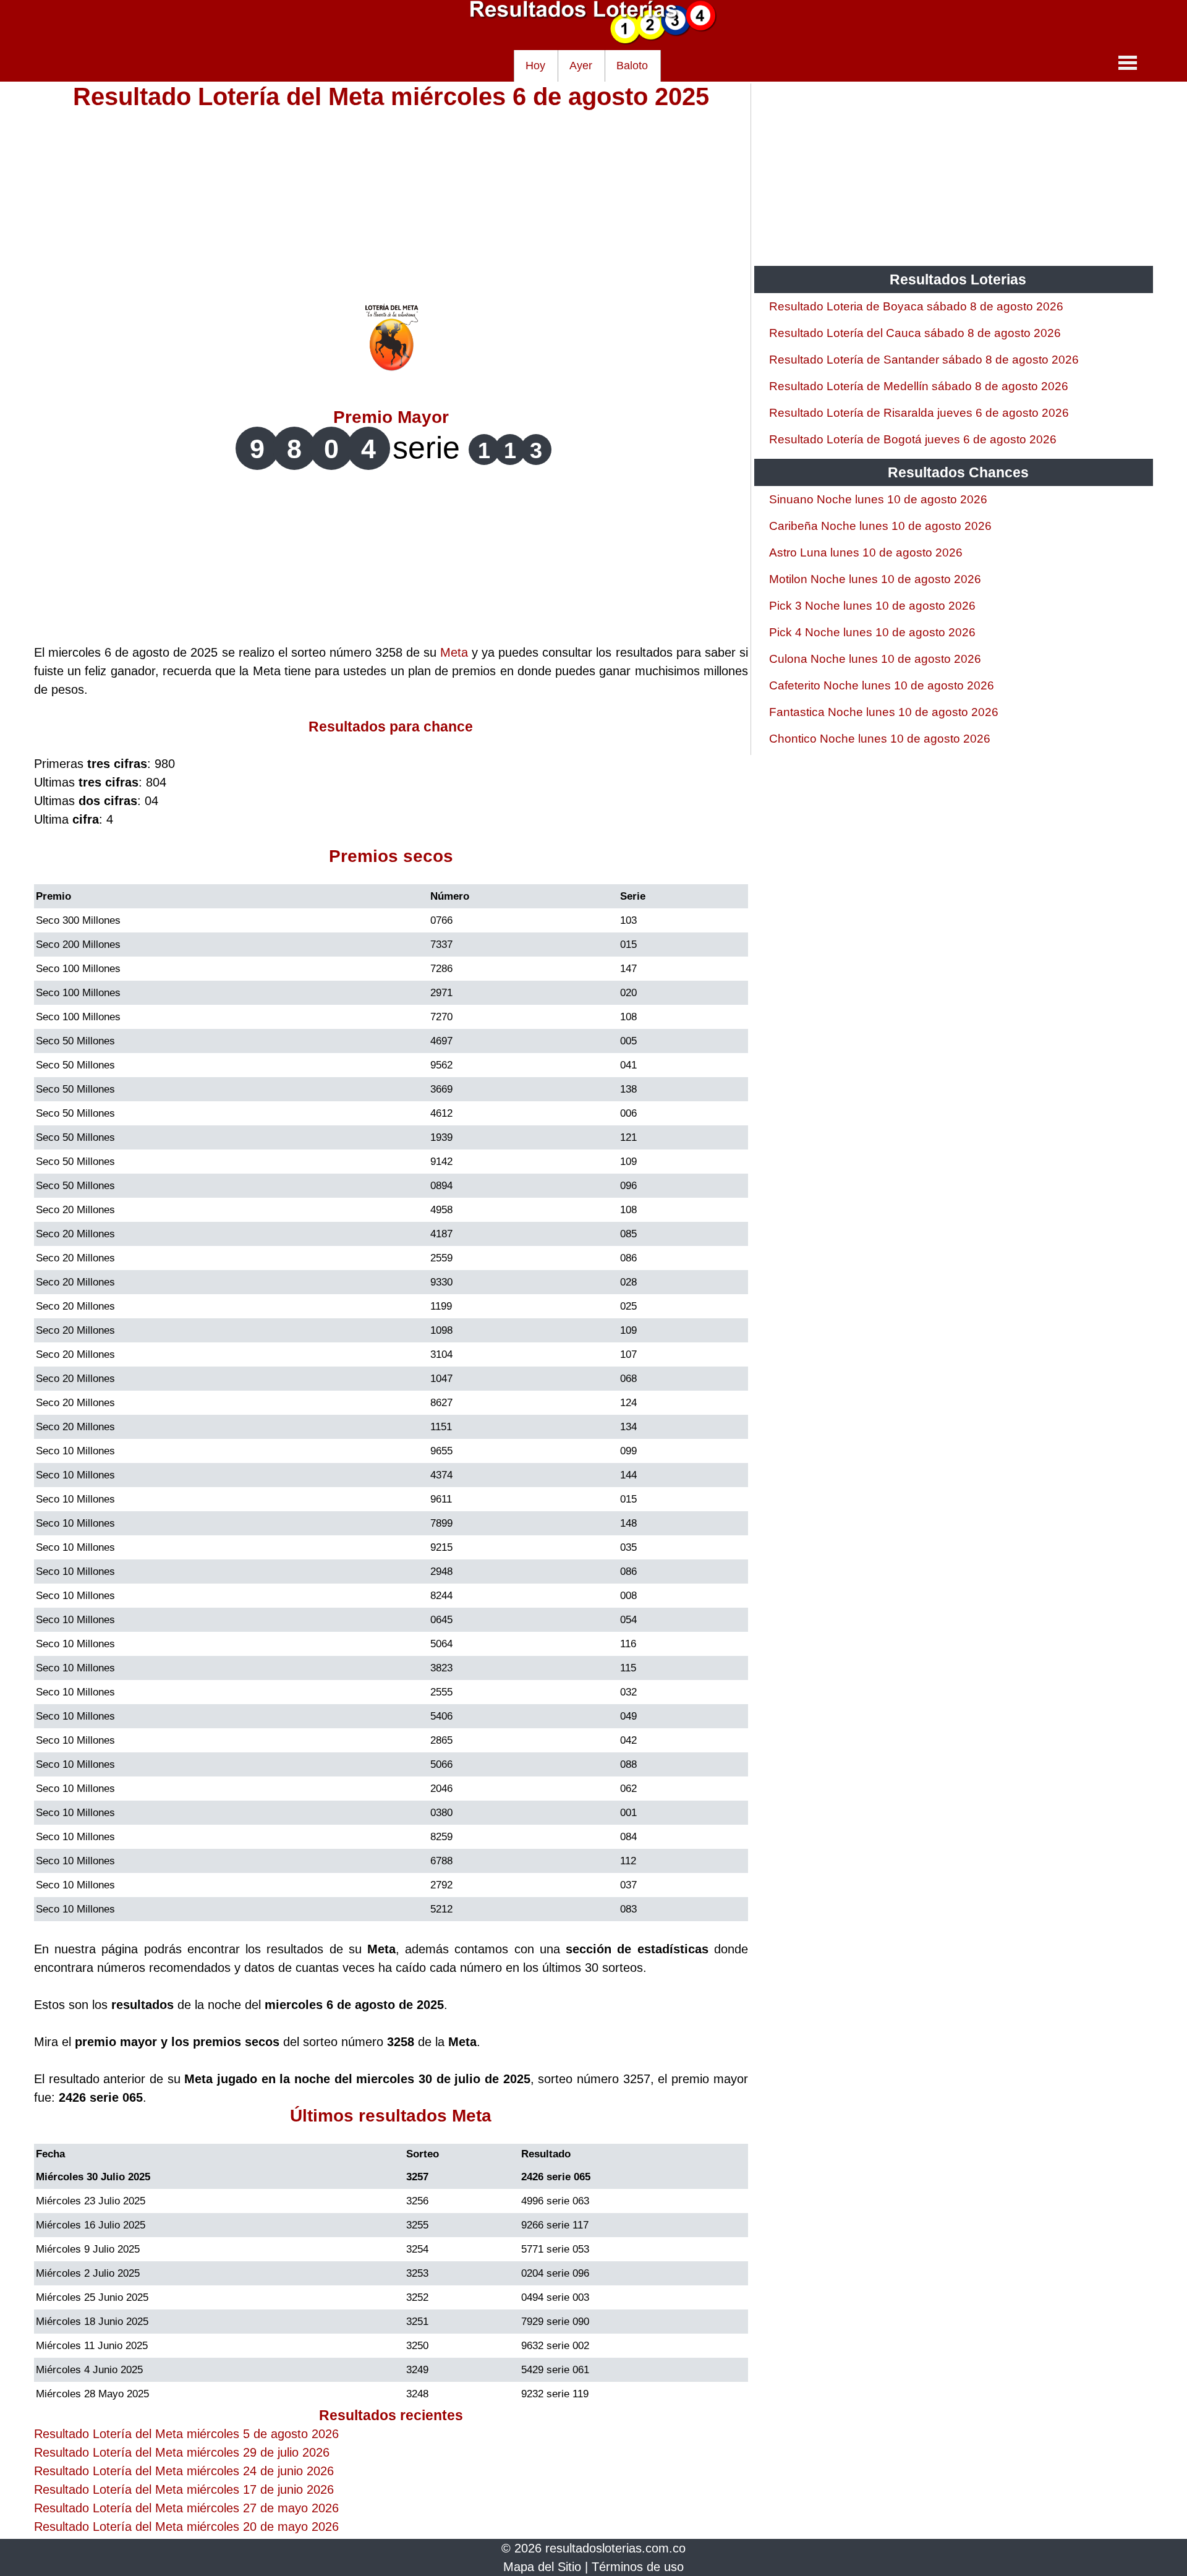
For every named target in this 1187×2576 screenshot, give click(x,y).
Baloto (632, 66)
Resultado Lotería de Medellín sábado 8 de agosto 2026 (919, 386)
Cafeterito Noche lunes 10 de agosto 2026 (882, 685)
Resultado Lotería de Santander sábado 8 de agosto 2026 (924, 360)
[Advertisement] (391, 193)
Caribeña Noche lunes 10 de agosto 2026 (880, 526)
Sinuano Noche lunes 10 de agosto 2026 (878, 499)
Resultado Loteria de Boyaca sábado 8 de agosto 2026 (916, 306)
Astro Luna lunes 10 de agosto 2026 (866, 552)
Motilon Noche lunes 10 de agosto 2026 (875, 579)
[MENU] (1128, 62)
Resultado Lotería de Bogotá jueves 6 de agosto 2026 (913, 439)
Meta (454, 652)
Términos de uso (638, 2567)
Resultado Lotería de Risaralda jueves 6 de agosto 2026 (919, 413)
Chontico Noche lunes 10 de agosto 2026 (880, 739)
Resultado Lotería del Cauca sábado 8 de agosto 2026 (915, 333)
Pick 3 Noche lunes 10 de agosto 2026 (872, 606)
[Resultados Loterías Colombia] (593, 41)
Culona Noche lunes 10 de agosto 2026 (875, 659)
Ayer (581, 66)
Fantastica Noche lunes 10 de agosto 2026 (884, 712)
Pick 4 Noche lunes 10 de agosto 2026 (872, 632)
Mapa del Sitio (542, 2567)
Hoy (535, 66)
